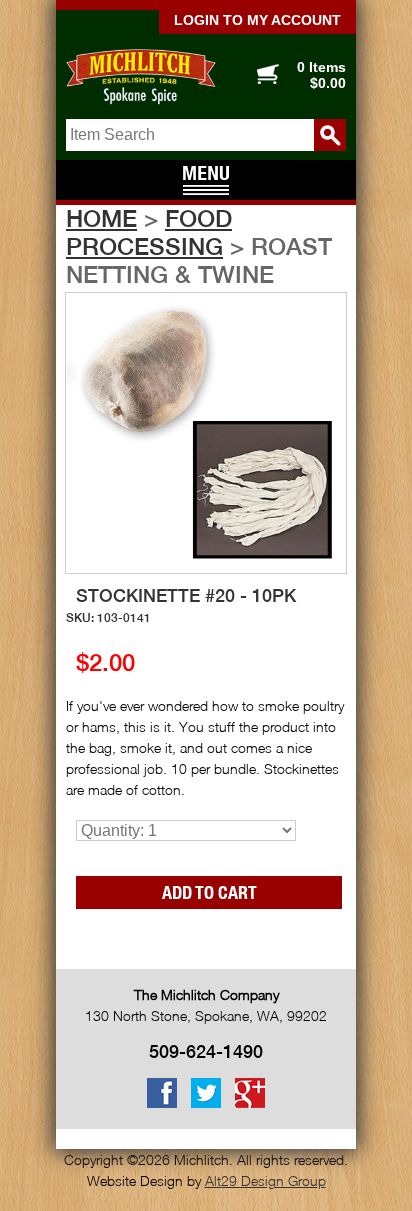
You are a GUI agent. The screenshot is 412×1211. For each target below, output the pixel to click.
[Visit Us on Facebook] (162, 1104)
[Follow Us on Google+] (250, 1104)
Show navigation (206, 181)
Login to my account (257, 20)
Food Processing (149, 232)
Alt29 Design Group (265, 1180)
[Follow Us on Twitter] (206, 1104)
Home (101, 218)
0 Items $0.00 (321, 75)
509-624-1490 (206, 1051)
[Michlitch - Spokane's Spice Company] (131, 77)
